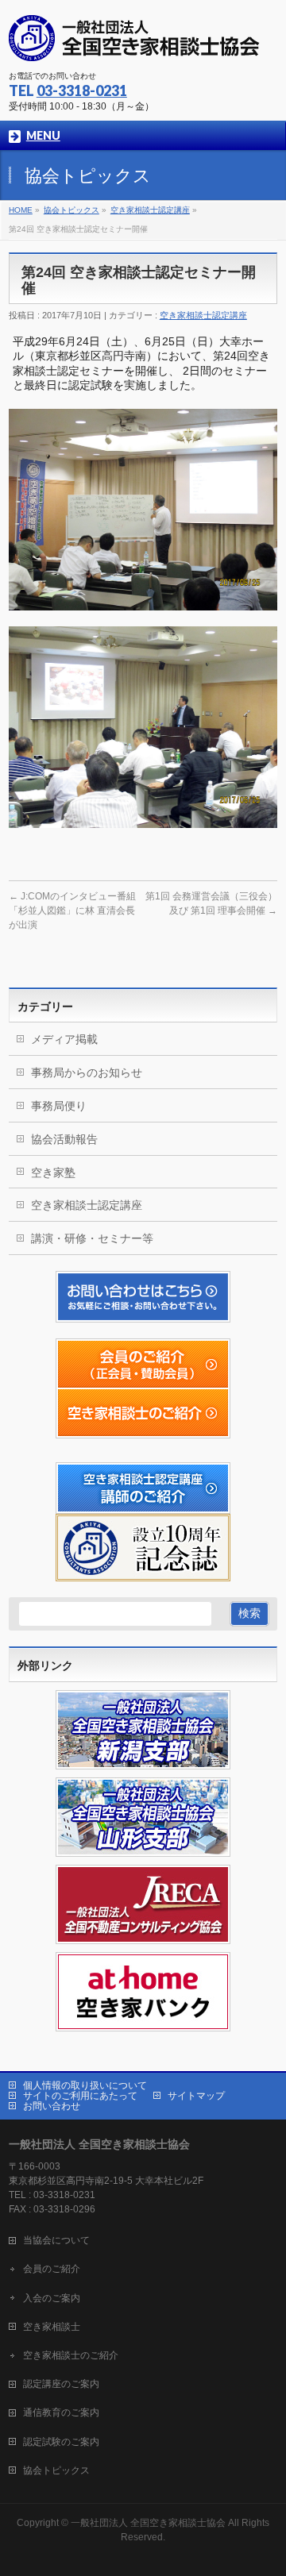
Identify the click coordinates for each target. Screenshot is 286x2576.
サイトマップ (196, 2096)
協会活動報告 (64, 1139)
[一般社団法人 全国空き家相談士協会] (134, 44)
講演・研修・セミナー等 (92, 1238)
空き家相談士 (52, 2327)
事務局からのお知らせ (87, 1072)
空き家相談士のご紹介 (71, 2355)
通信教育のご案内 (61, 2412)
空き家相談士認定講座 (203, 315)
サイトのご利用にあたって (80, 2096)
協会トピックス (56, 2470)
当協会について (56, 2240)
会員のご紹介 (52, 2269)
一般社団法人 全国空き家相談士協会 (148, 2523)
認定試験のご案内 (61, 2442)
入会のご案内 (52, 2298)
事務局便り (59, 1106)
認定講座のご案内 (61, 2384)
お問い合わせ (52, 2106)
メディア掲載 (64, 1039)
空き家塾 (53, 1172)
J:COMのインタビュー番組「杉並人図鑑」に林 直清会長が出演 (72, 911)
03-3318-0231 (82, 90)
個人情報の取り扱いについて (85, 2085)
